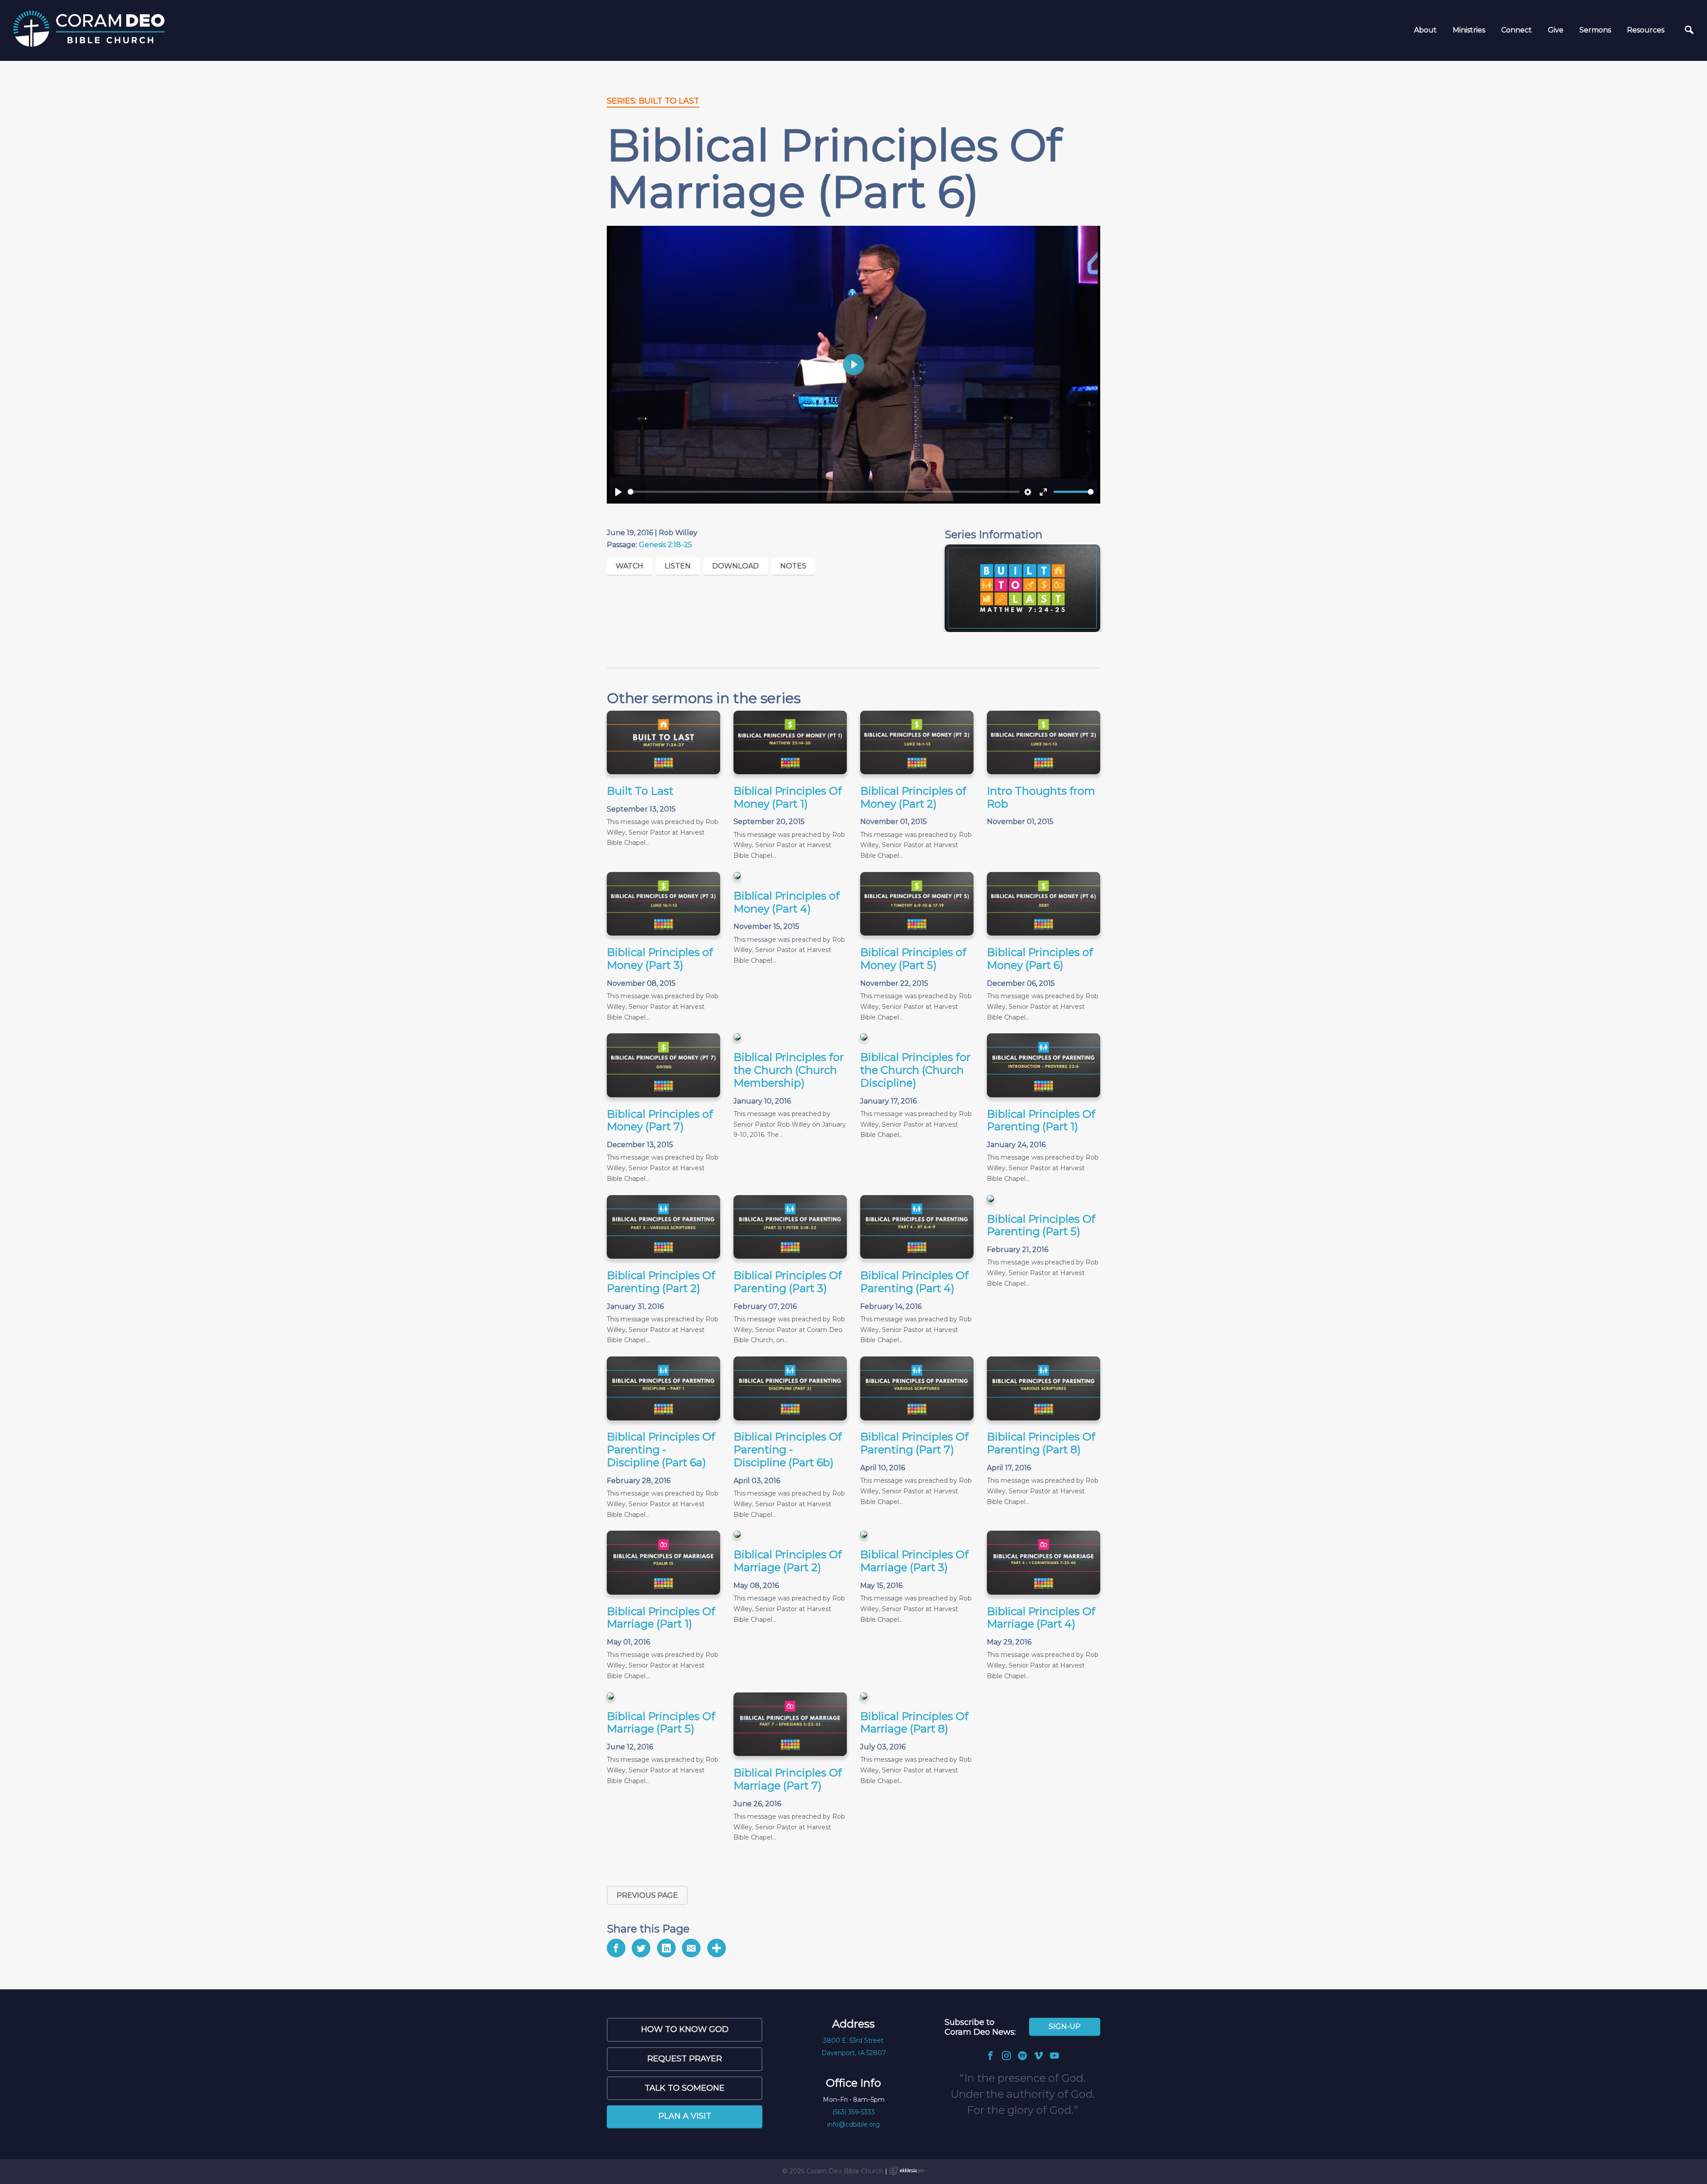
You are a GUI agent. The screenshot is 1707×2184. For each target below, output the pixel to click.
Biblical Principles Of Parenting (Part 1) (1041, 1120)
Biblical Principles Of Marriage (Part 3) (914, 1561)
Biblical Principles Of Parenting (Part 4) (914, 1282)
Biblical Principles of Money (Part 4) (787, 902)
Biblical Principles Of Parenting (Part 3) (788, 1282)
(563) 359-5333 (853, 2112)
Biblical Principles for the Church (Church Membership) (789, 1070)
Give (1556, 30)
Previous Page (647, 1895)
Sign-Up (1065, 2026)
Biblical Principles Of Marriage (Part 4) (1041, 1618)
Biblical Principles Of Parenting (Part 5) (1041, 1225)
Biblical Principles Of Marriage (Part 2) (788, 1561)
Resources (1646, 30)
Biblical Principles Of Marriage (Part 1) (661, 1618)
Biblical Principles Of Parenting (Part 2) (661, 1282)
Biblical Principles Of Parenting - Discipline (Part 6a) (661, 1450)
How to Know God (685, 2029)
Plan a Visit (685, 2116)
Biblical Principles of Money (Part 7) (660, 1120)
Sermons (1595, 30)
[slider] (824, 492)
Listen (678, 566)
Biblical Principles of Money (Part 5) (913, 959)
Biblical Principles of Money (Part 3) (660, 959)
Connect (1517, 30)
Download (735, 566)
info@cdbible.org (853, 2124)
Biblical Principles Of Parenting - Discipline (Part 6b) (788, 1450)
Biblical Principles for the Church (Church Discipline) (915, 1070)
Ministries (1469, 30)
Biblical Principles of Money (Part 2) (913, 797)
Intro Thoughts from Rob (1041, 797)
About (1425, 30)
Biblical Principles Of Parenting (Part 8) (1041, 1443)
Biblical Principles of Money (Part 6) (1040, 959)
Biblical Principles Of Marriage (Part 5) (661, 1723)
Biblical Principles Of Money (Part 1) (788, 797)
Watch (629, 566)
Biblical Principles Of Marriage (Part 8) (914, 1723)
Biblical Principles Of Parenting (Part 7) (914, 1443)
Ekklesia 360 (907, 2171)
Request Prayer (685, 2059)
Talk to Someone (685, 2088)
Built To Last (640, 791)
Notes (793, 566)
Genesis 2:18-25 (665, 545)
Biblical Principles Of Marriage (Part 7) (788, 1779)
